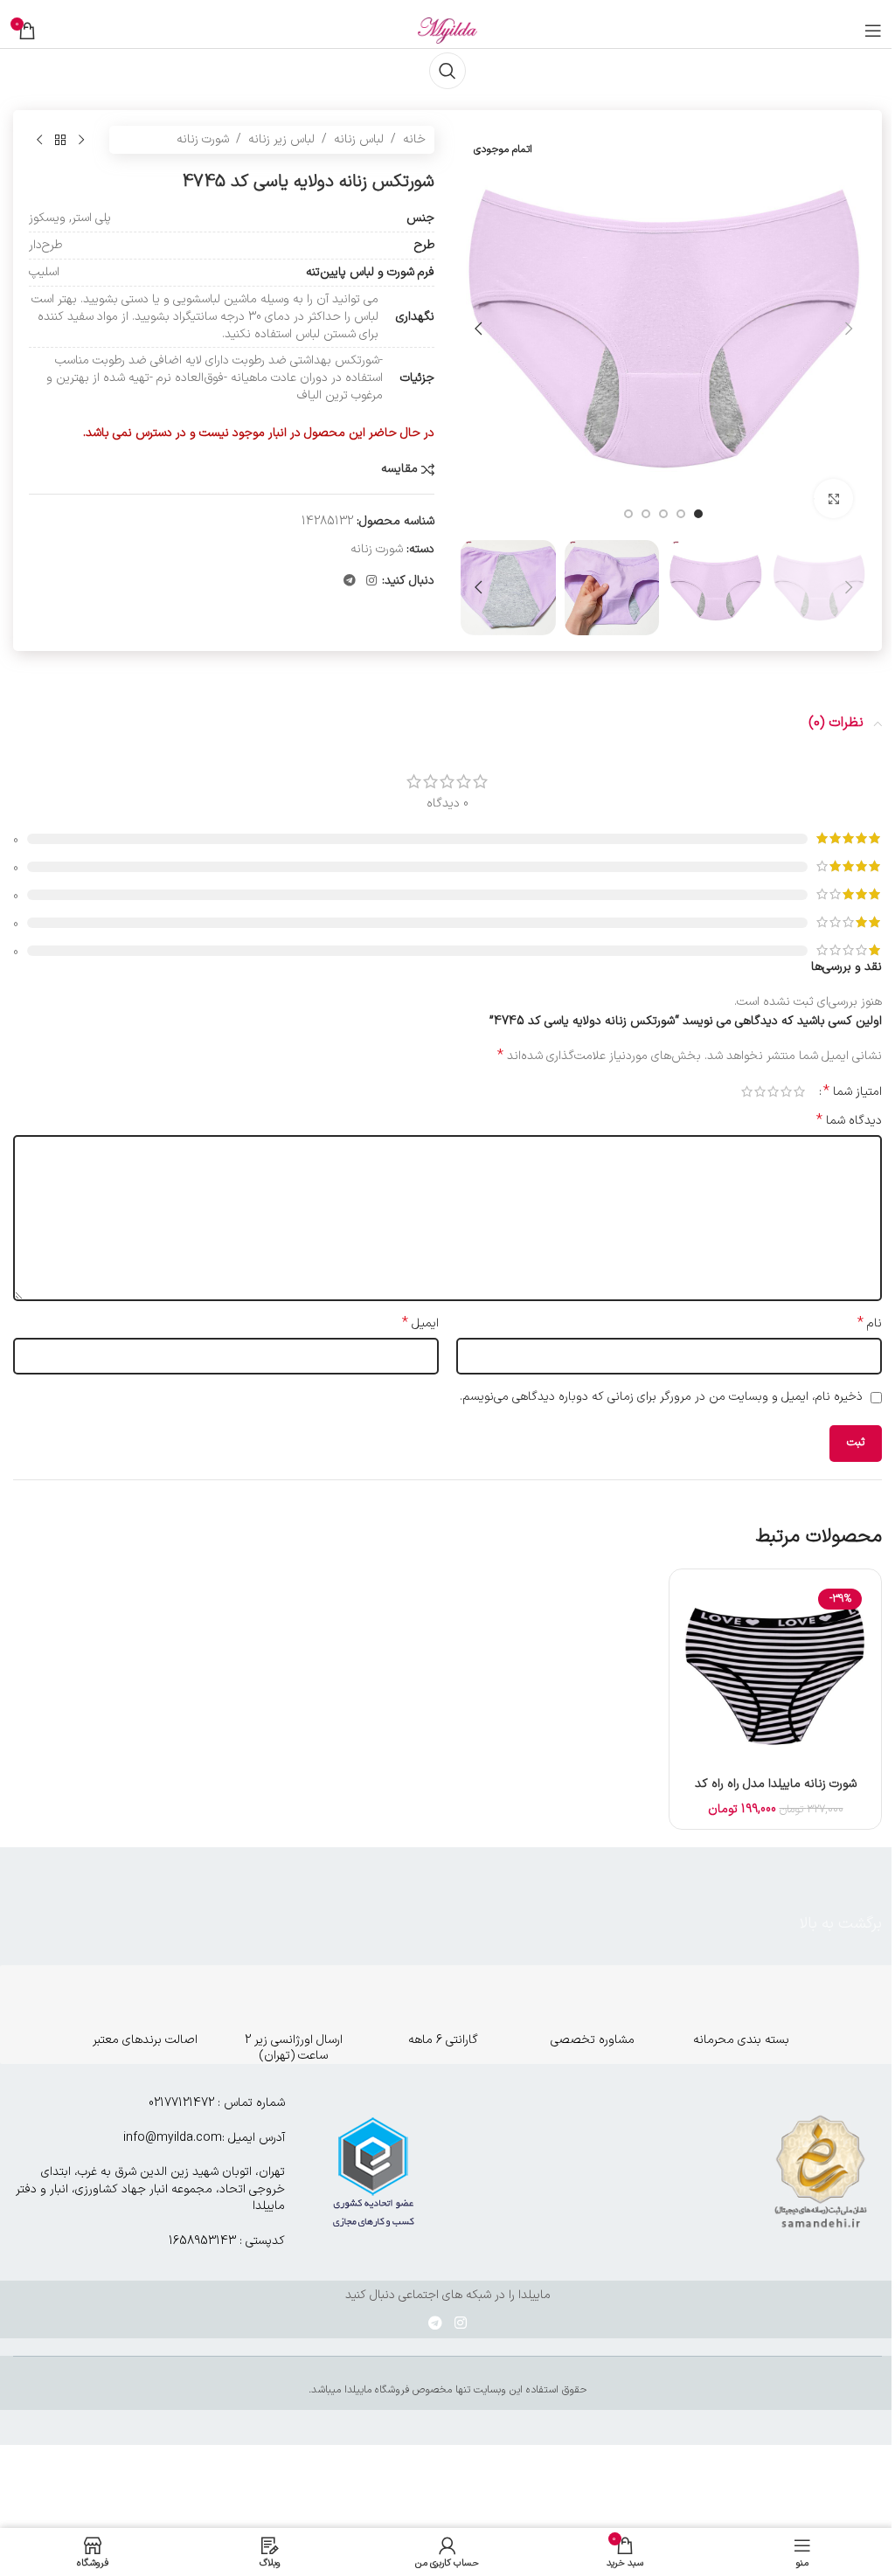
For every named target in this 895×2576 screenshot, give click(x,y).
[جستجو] (447, 71)
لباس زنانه (359, 139)
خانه (414, 139)
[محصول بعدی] (39, 140)
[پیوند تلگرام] (350, 582)
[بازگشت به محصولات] (60, 140)
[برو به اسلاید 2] (681, 514)
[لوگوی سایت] (447, 30)
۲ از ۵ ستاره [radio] (786, 1091)
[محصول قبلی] (81, 140)
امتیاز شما (853, 1091)
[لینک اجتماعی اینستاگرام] (371, 582)
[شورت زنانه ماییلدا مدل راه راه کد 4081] (775, 1675)
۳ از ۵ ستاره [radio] (773, 1091)
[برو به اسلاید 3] (663, 514)
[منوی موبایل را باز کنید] (873, 31)
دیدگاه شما (849, 1121)
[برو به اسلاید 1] (698, 514)
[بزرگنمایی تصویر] (833, 499)
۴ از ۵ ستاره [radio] (760, 1091)
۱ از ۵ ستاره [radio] (799, 1091)
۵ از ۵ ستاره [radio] (747, 1091)
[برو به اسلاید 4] (646, 514)
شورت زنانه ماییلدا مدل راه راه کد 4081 (776, 1793)
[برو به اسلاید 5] (628, 514)
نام (870, 1324)
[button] (849, 329)
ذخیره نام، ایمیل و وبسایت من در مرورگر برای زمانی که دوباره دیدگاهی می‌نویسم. (661, 1397)
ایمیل (420, 1324)
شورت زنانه (203, 139)
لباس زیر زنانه (281, 139)
